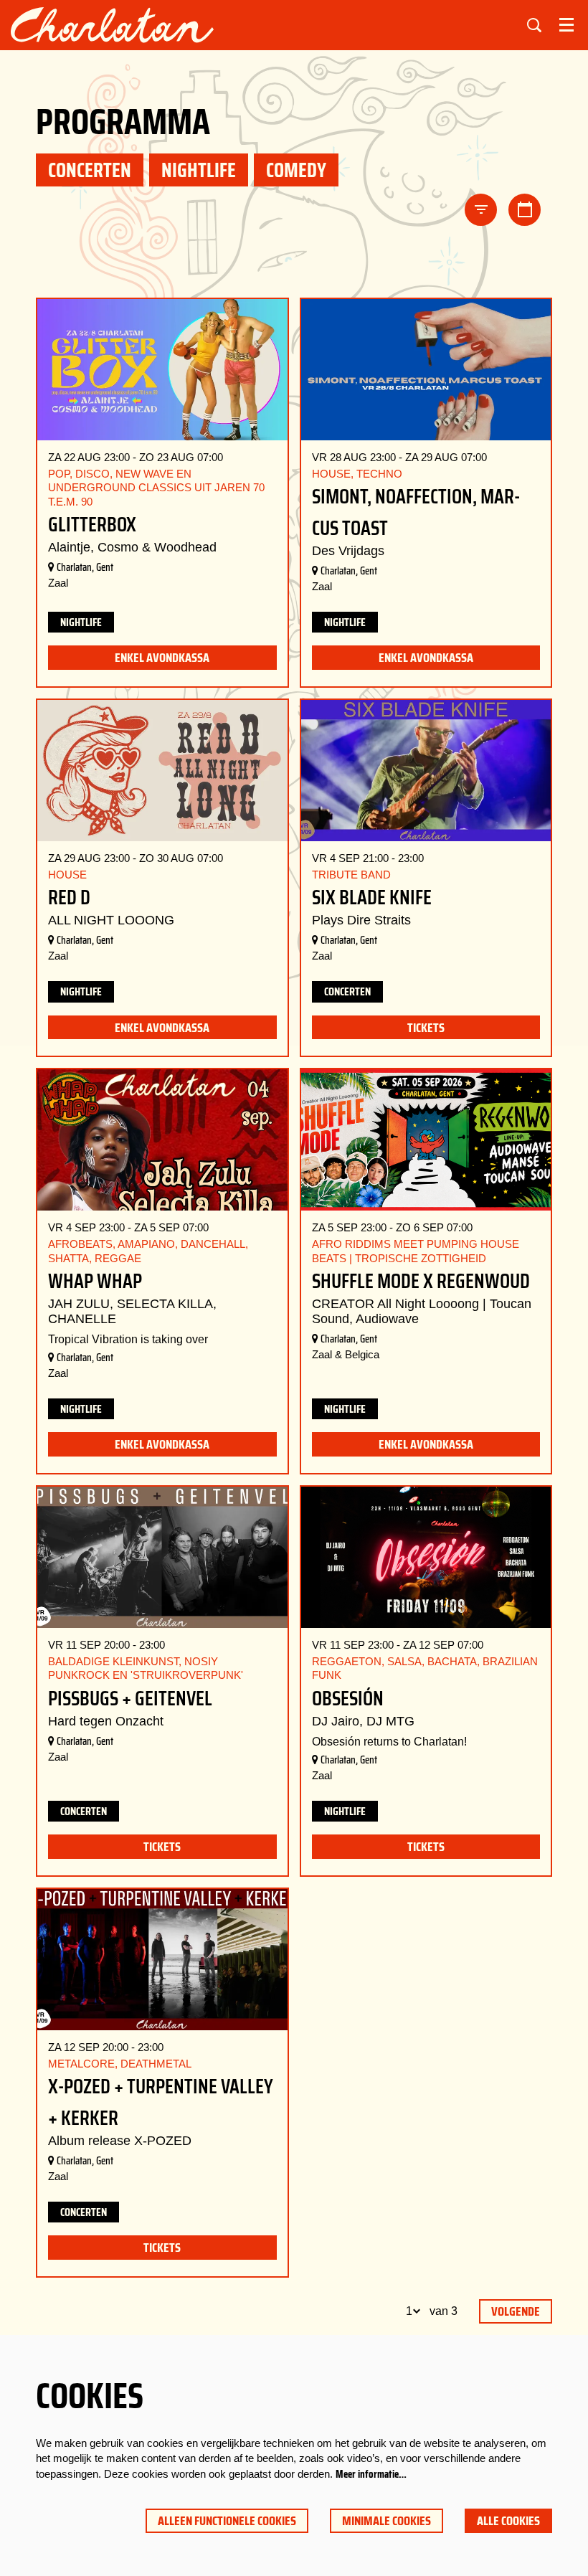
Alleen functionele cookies (227, 2521)
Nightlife (81, 622)
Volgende (516, 2311)
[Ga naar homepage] (112, 25)
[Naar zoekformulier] (534, 25)
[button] (481, 210)
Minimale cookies (387, 2521)
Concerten (347, 991)
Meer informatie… (371, 2474)
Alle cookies (508, 2521)
